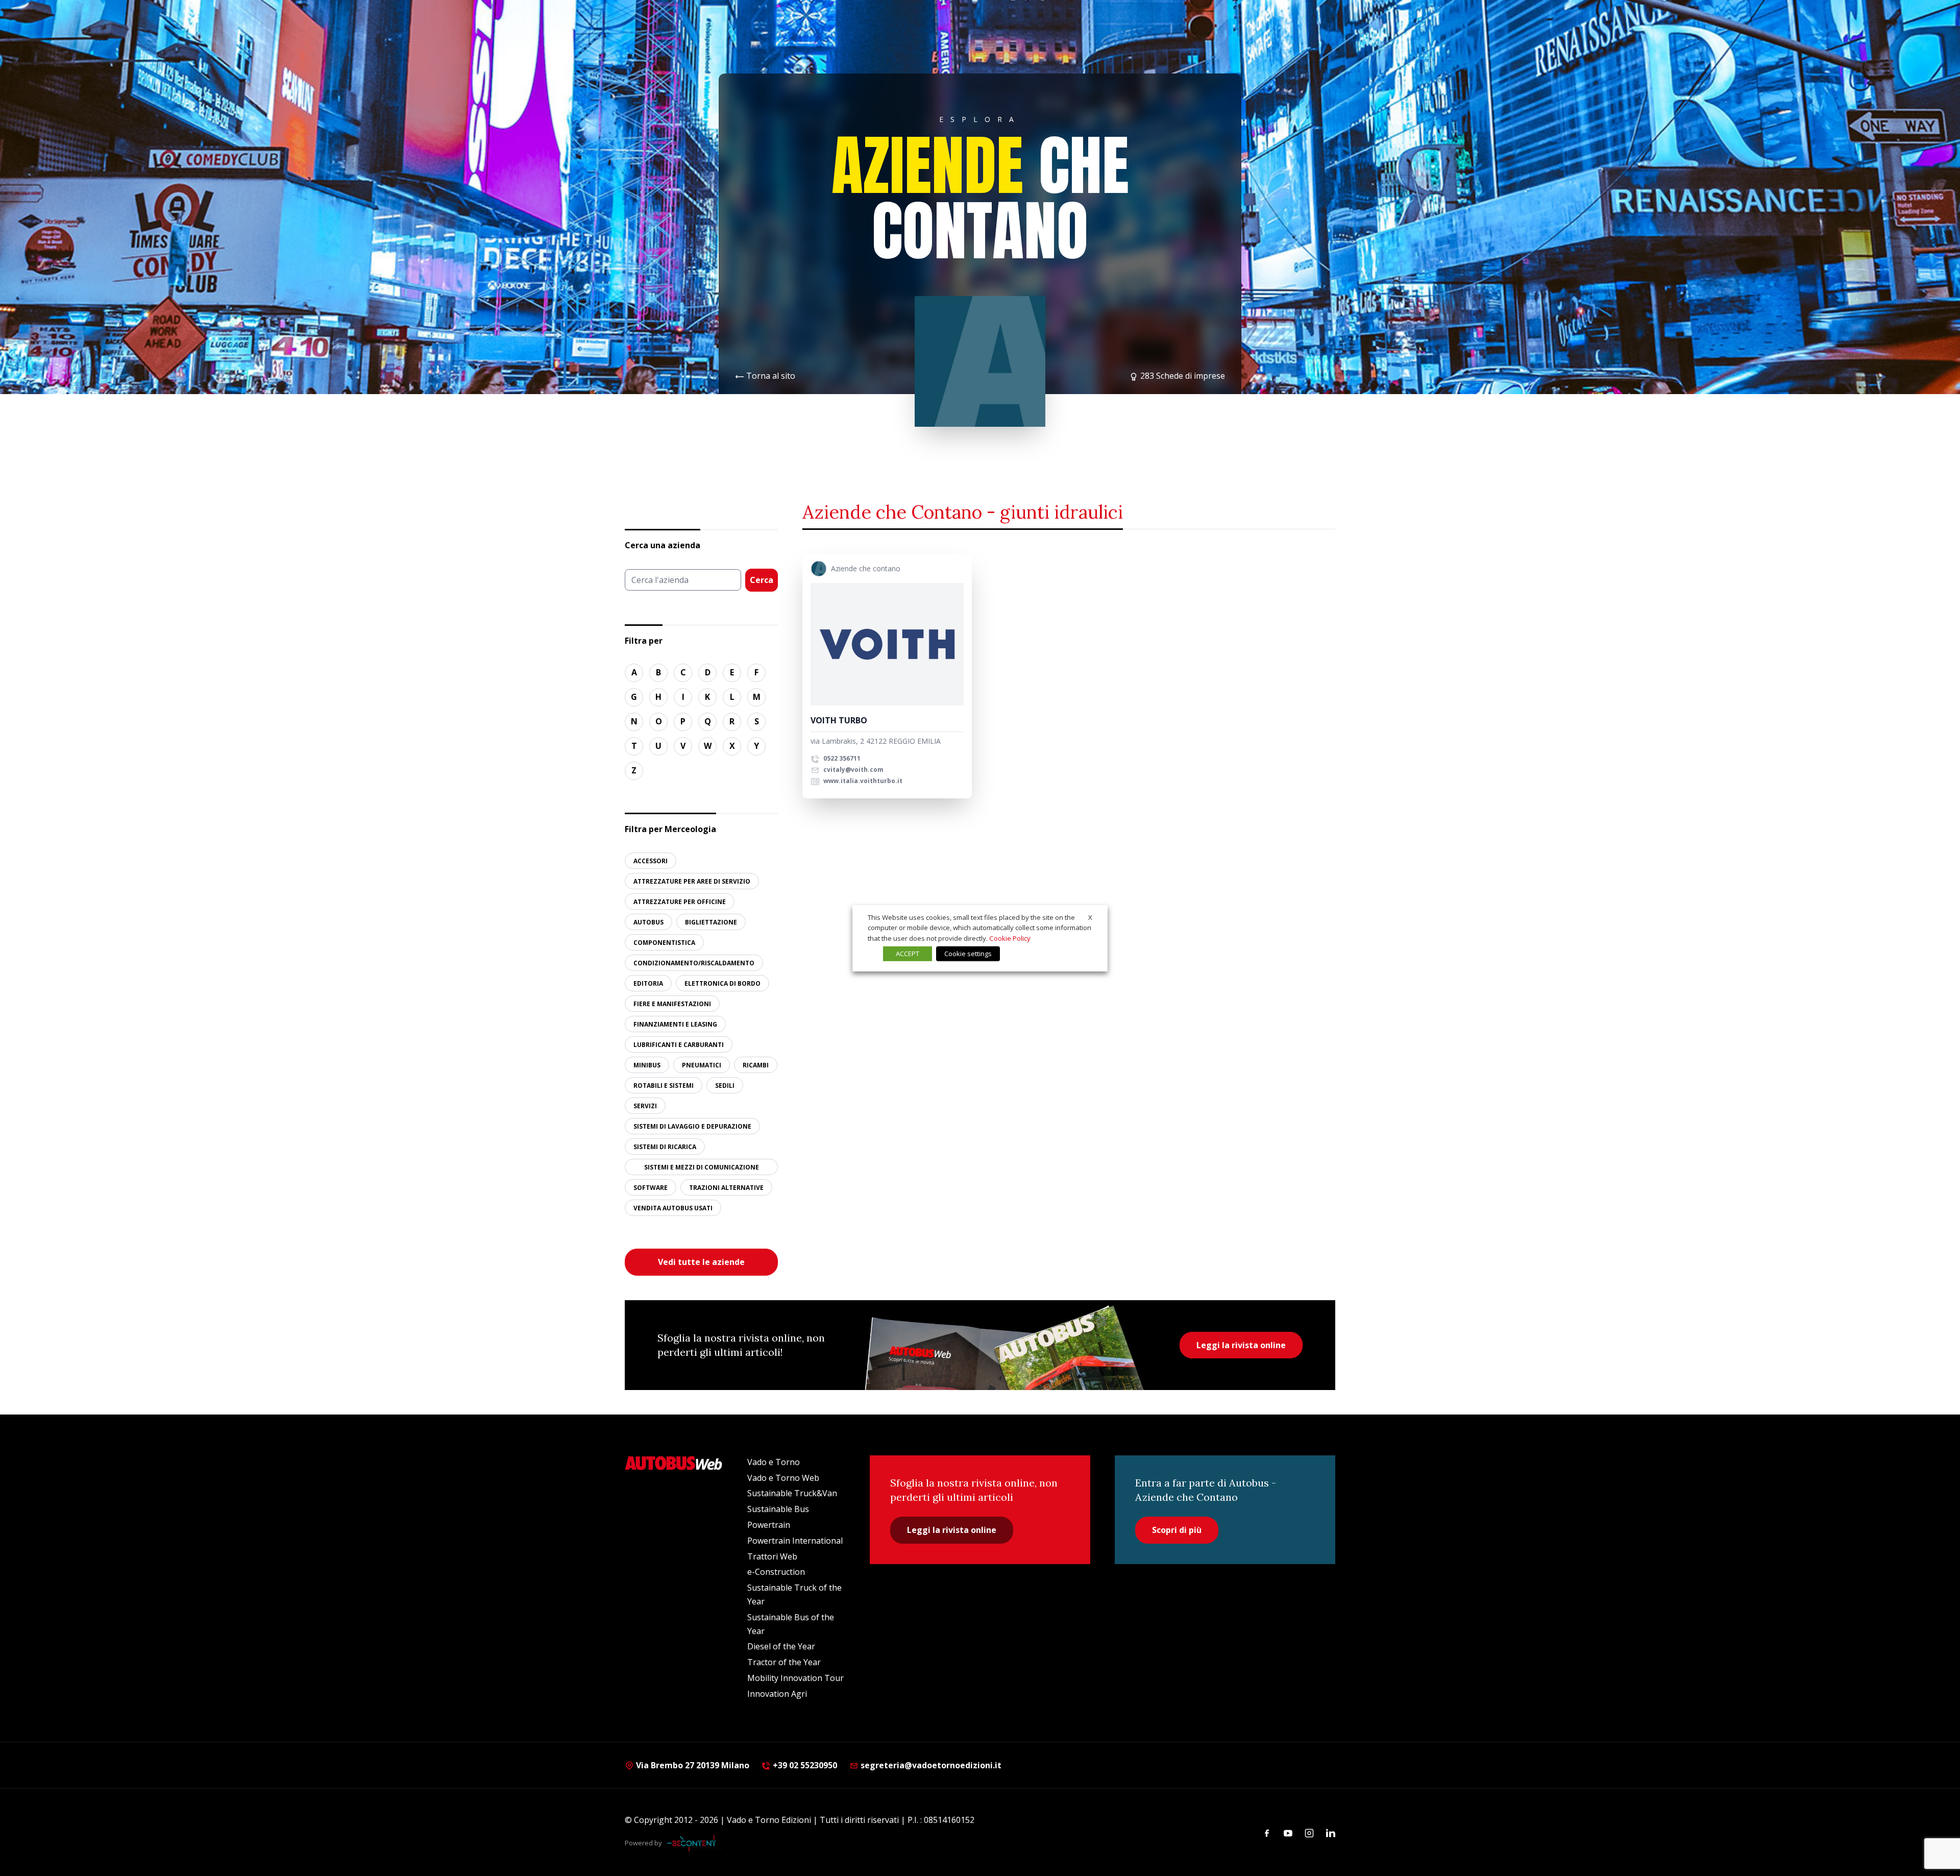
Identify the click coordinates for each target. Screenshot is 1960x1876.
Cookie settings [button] (968, 954)
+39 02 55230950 (804, 1765)
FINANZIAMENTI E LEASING (675, 1024)
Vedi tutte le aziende (701, 1262)
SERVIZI (645, 1106)
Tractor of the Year (784, 1662)
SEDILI (725, 1086)
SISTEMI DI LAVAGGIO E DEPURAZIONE (692, 1126)
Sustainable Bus (778, 1509)
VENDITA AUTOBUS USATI (673, 1208)
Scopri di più (1177, 1530)
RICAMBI (756, 1065)
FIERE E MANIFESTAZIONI (672, 1004)
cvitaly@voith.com (853, 770)
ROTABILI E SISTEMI (664, 1086)
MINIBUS (647, 1065)
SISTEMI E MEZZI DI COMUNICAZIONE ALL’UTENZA (702, 1169)
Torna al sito (771, 376)
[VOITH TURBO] (887, 644)
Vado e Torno (774, 1462)
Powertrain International (795, 1541)
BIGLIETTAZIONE (711, 922)
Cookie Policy (1010, 938)
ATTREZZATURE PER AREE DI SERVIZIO (692, 881)
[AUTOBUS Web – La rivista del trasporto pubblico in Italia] (674, 1463)
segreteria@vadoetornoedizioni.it (931, 1765)
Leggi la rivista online (1241, 1345)
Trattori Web (772, 1556)
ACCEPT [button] (908, 954)
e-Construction (776, 1572)
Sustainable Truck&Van (792, 1493)
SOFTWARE (651, 1188)
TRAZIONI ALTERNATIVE (726, 1188)
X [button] (1090, 917)
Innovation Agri (777, 1694)
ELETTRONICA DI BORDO (722, 983)
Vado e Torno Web (783, 1478)
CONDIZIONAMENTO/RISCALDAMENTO (694, 963)
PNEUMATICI (702, 1065)
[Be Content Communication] (694, 1843)
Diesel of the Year (781, 1646)
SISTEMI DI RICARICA (665, 1147)
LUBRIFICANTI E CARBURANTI (679, 1045)
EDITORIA (648, 983)
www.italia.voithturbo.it (862, 781)
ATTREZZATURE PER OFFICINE (680, 902)
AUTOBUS (648, 922)
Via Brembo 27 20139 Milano (692, 1765)
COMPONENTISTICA (664, 943)
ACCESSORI (651, 861)
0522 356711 (841, 758)
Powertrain (769, 1525)
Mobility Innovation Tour (795, 1678)
